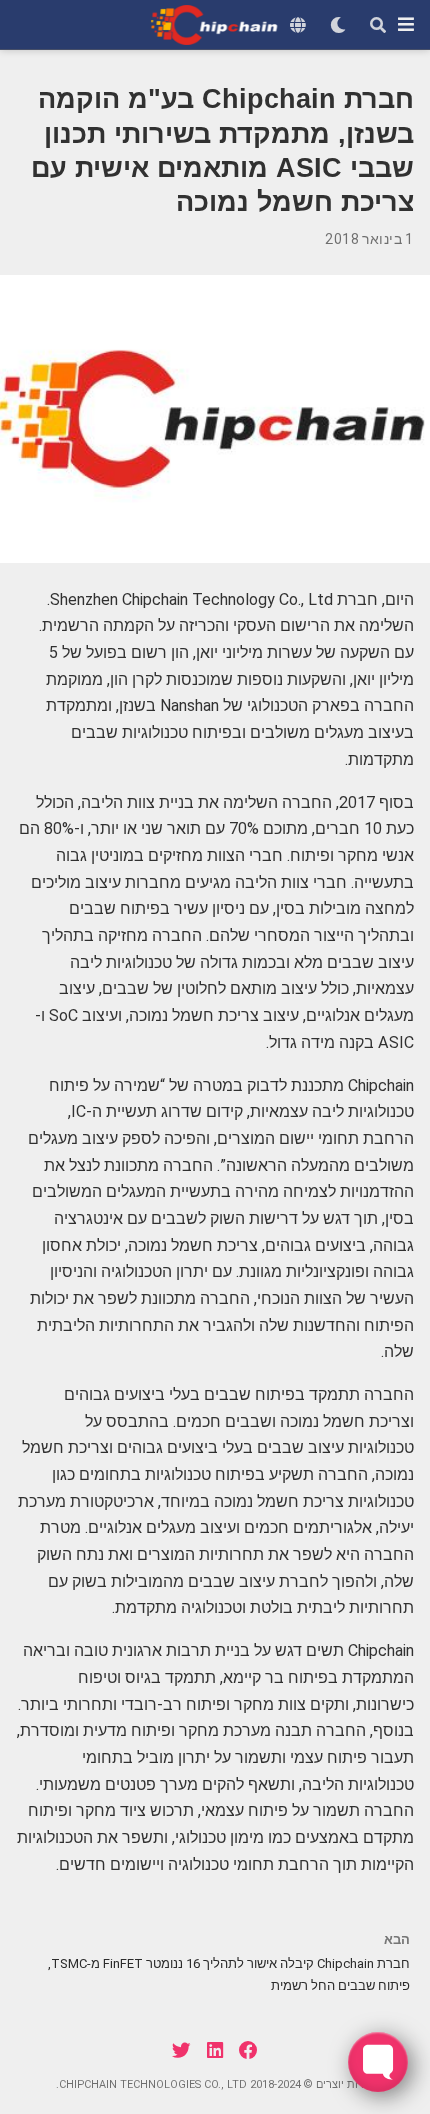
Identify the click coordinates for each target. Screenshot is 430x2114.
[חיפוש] (378, 25)
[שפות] (298, 25)
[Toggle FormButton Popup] (378, 2062)
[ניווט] (406, 24)
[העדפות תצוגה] (338, 25)
